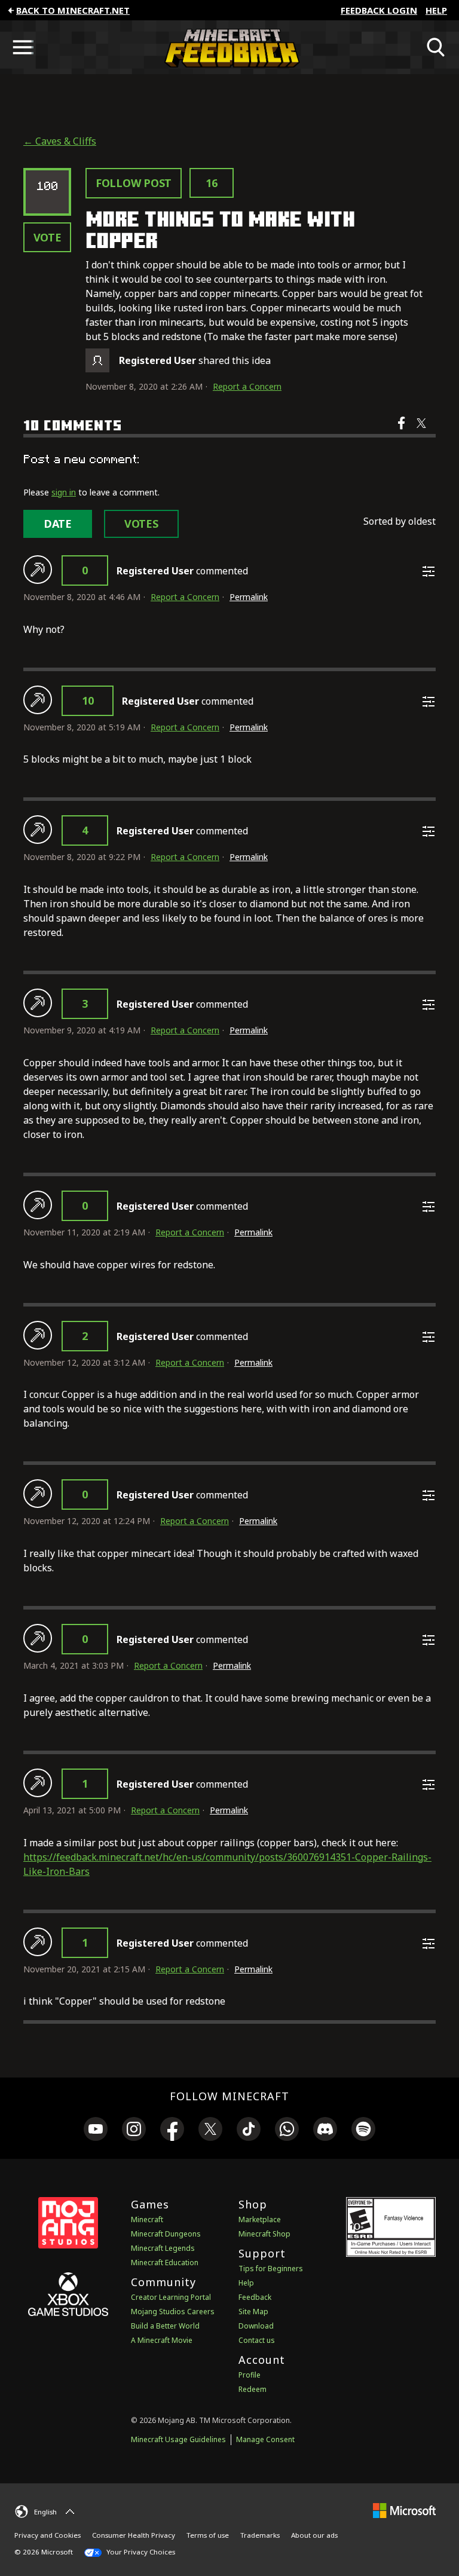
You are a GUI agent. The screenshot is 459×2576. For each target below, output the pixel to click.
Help (436, 10)
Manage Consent (265, 2439)
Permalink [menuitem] (249, 597)
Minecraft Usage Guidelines (178, 2439)
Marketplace (260, 2219)
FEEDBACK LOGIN (379, 10)
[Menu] (23, 47)
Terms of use (208, 2535)
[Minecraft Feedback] (229, 47)
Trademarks (260, 2535)
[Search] (436, 47)
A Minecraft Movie (162, 2340)
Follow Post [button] (134, 183)
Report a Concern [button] (247, 386)
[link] (96, 2131)
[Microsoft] (404, 2510)
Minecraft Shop (264, 2234)
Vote (48, 237)
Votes (141, 524)
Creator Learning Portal (171, 2297)
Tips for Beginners (271, 2268)
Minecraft (147, 2219)
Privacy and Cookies (48, 2535)
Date (58, 524)
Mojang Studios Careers (173, 2312)
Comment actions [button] (429, 571)
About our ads (314, 2535)
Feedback (255, 2297)
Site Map (253, 2312)
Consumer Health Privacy (134, 2535)
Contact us (257, 2340)
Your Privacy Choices (140, 2552)
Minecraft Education (165, 2263)
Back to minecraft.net (73, 10)
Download (256, 2326)
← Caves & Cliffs (60, 141)
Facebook (403, 431)
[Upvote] (38, 570)
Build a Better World (165, 2326)
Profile (250, 2375)
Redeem (253, 2389)
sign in (64, 492)
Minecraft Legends (163, 2248)
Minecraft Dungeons (166, 2234)
